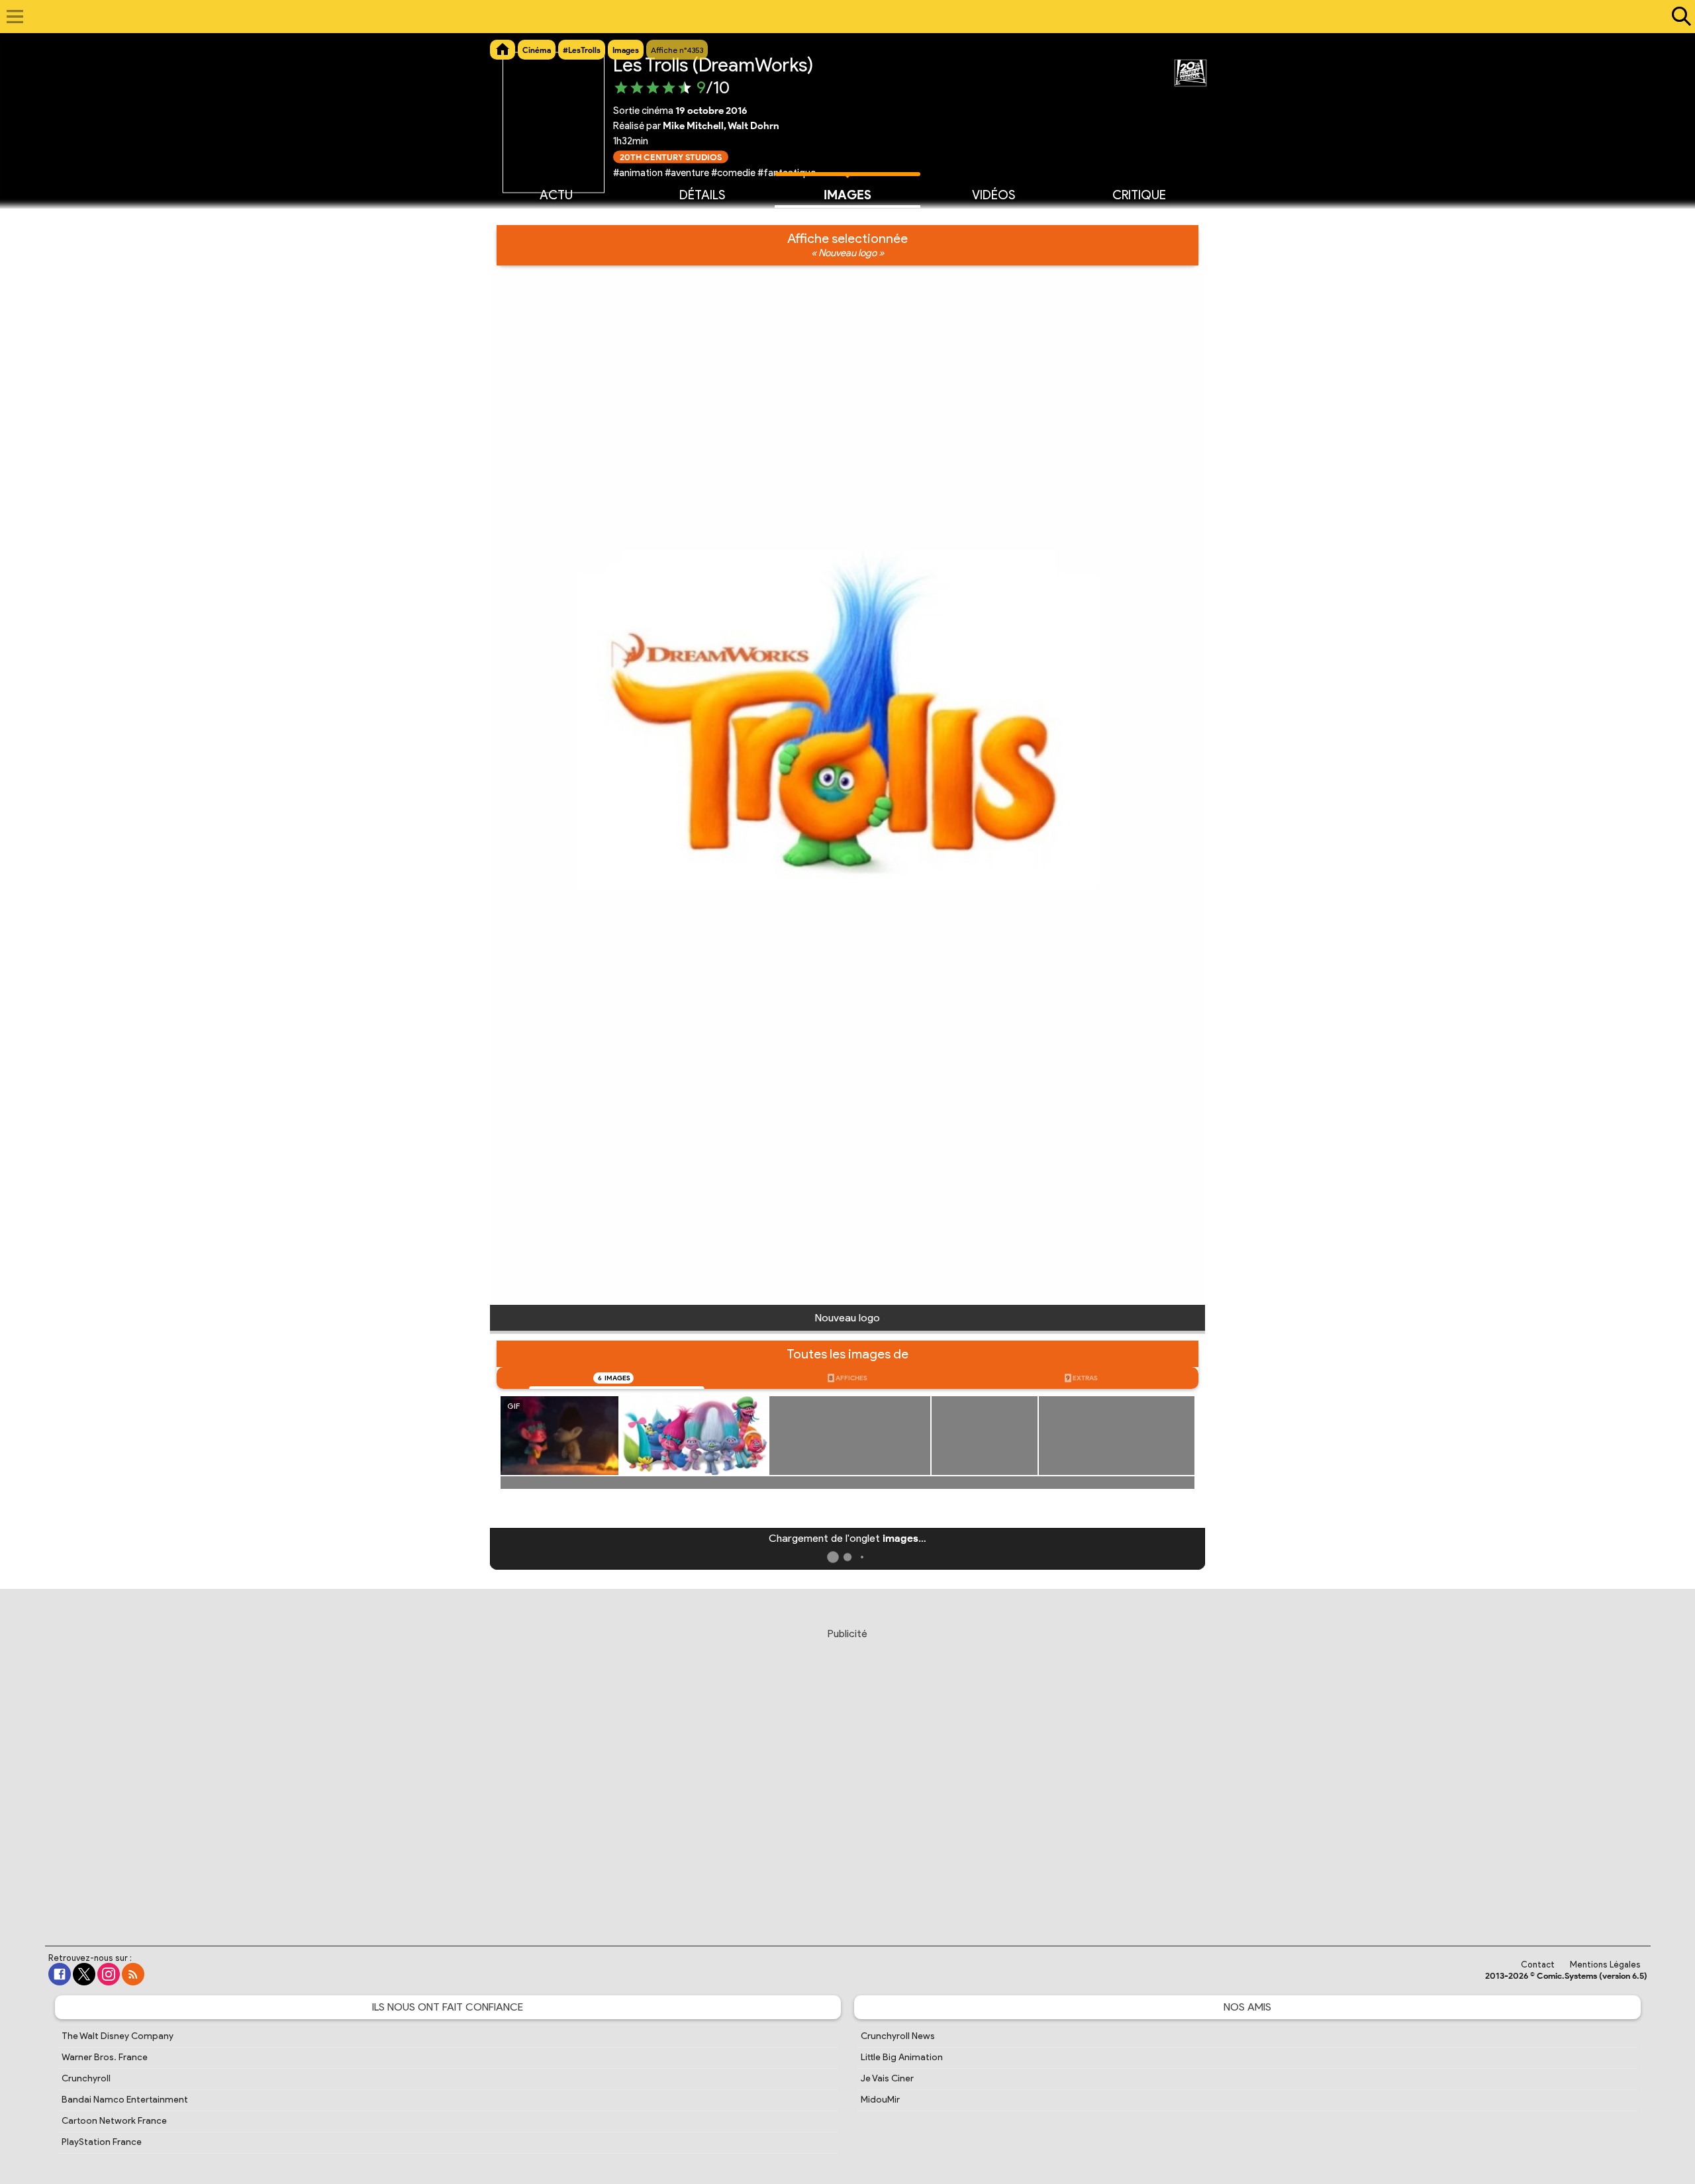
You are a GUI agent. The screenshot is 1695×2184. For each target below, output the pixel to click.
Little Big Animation (902, 2057)
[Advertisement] (847, 1774)
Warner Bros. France (105, 2057)
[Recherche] (1678, 17)
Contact (1538, 1965)
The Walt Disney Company (118, 2036)
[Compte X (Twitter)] (84, 1974)
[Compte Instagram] (109, 1974)
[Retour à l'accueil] (841, 17)
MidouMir (880, 2100)
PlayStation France (102, 2142)
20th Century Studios (671, 157)
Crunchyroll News (898, 2036)
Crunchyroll (86, 2078)
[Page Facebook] (60, 1974)
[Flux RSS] (133, 1974)
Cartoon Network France (114, 2121)
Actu (556, 195)
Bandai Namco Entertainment (125, 2100)
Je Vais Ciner (887, 2078)
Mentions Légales (1605, 1965)
